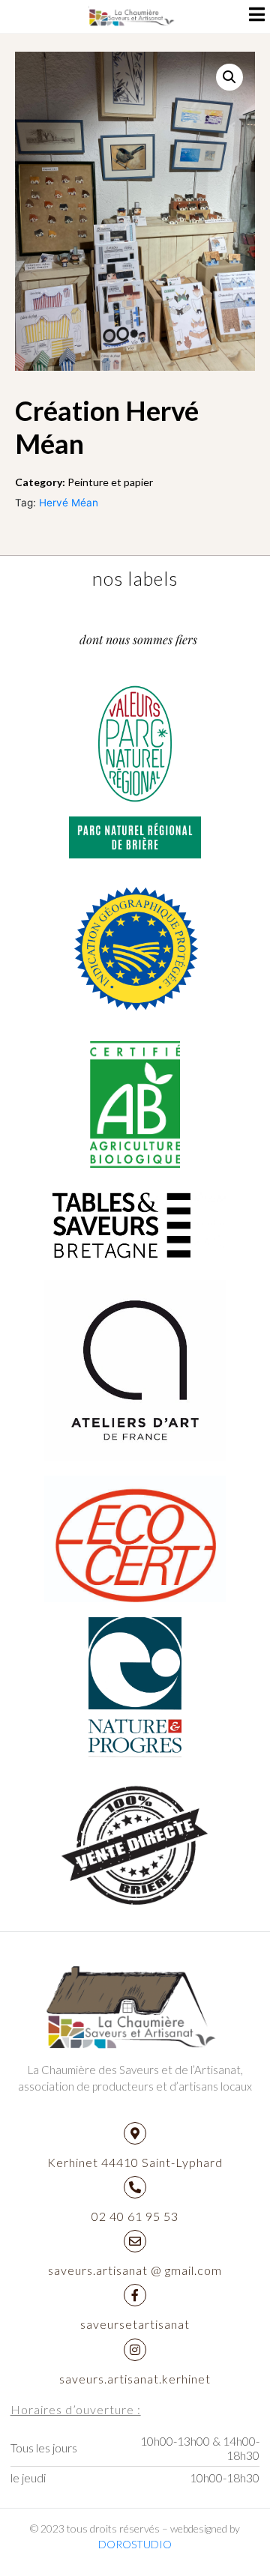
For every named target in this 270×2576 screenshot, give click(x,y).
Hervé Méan (69, 503)
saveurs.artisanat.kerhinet (135, 2379)
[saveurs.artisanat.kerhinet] (135, 2350)
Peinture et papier (110, 482)
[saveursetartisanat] (135, 2295)
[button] (229, 77)
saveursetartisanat (135, 2324)
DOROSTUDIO (135, 2544)
